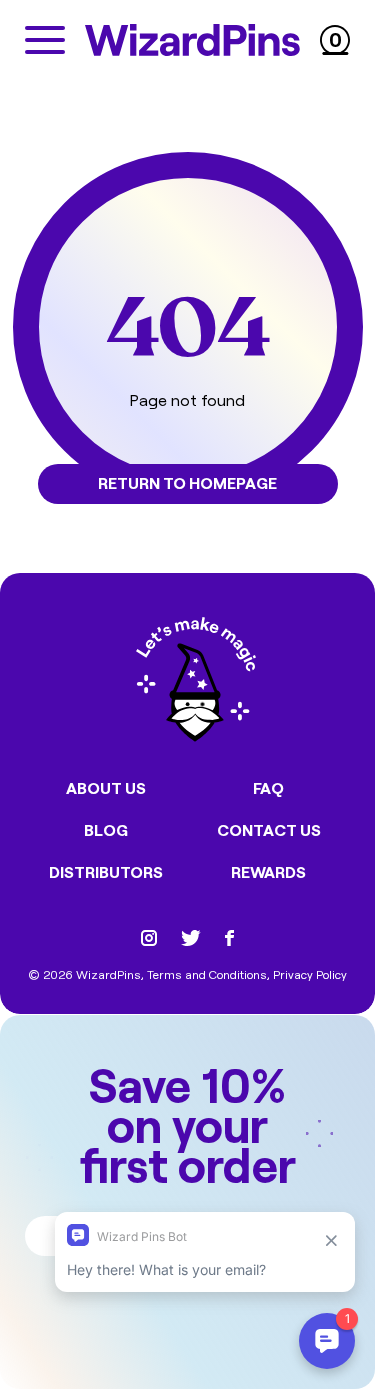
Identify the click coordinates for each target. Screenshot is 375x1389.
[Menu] (45, 40)
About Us (106, 788)
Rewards (268, 872)
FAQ (268, 788)
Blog (106, 830)
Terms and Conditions (207, 974)
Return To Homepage (187, 482)
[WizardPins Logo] (192, 40)
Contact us (269, 830)
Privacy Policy (310, 974)
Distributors (106, 872)
